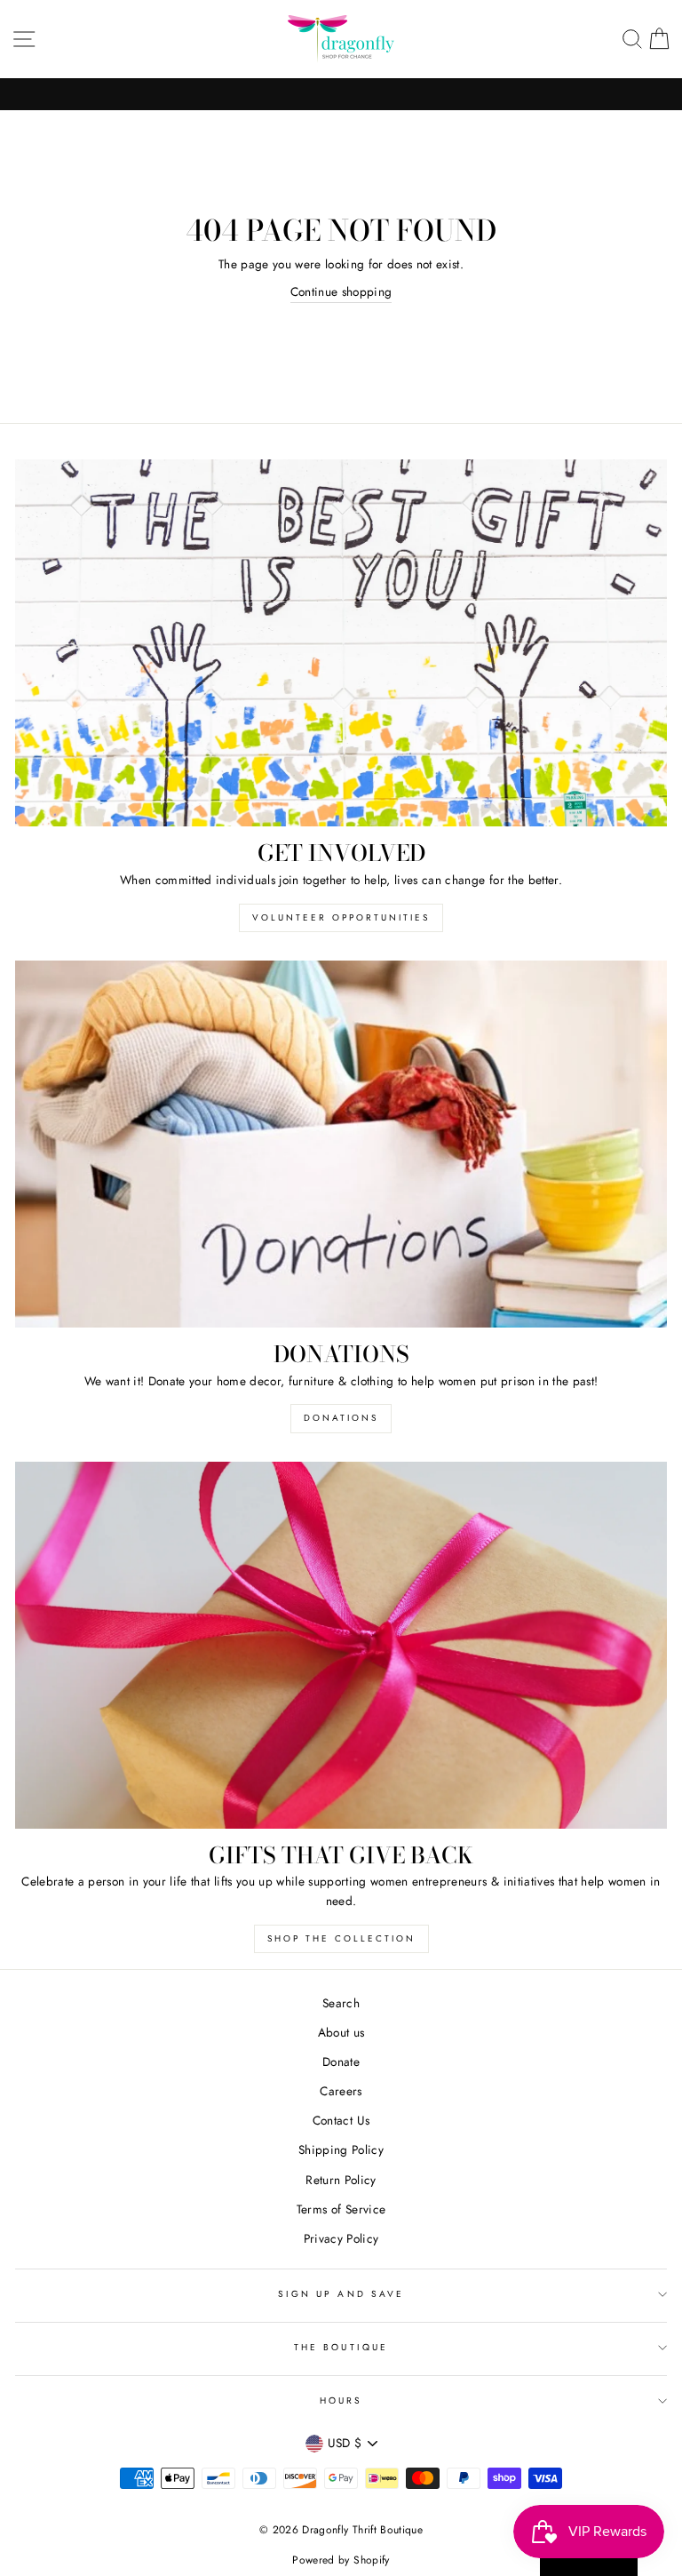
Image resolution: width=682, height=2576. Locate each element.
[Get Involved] (341, 643)
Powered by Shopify (341, 2560)
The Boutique (341, 2347)
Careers (341, 2091)
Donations (341, 1418)
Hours (341, 2401)
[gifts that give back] (341, 1645)
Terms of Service (341, 2209)
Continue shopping (341, 291)
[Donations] (341, 1144)
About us (341, 2032)
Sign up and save (341, 2294)
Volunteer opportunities (341, 917)
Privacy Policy (341, 2238)
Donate (341, 2062)
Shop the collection (341, 1938)
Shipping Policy (341, 2149)
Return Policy (341, 2180)
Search (341, 2003)
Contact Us (341, 2120)
